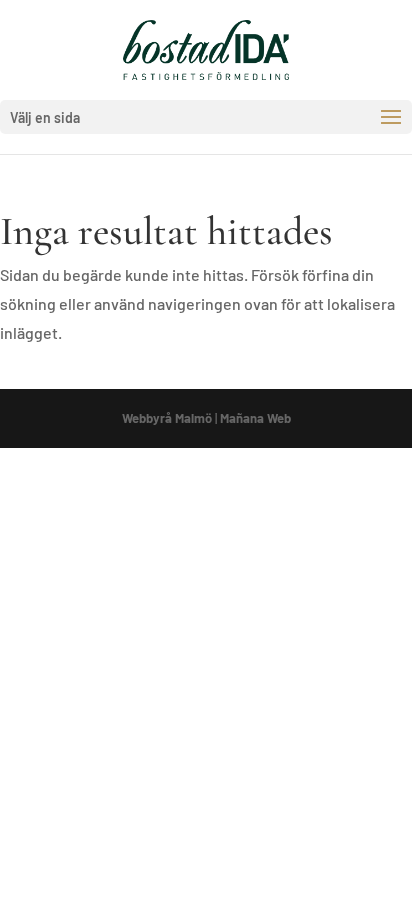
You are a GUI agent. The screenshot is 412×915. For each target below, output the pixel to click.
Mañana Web (255, 418)
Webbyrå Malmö (167, 418)
